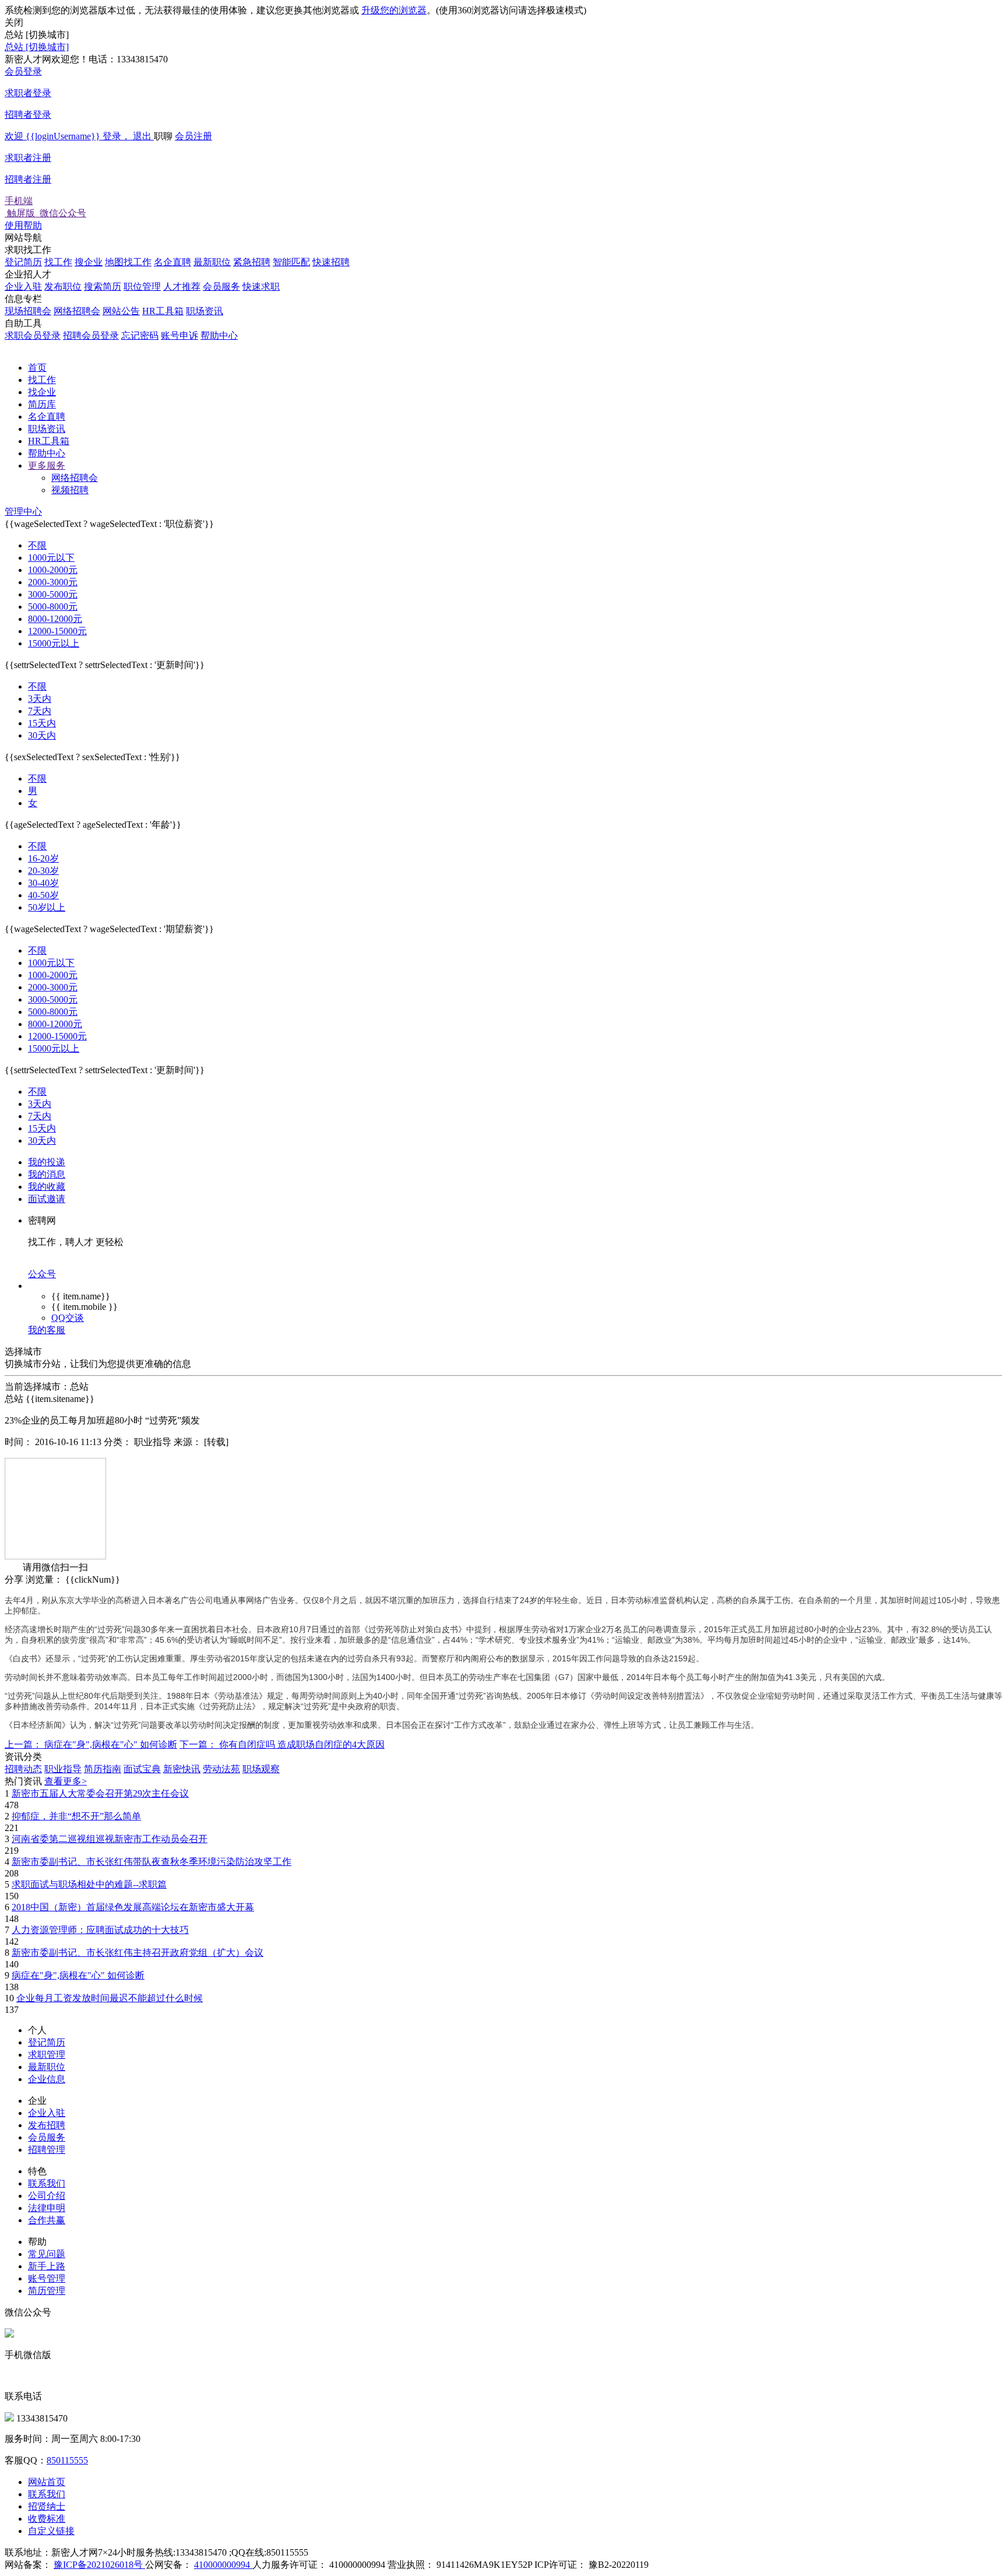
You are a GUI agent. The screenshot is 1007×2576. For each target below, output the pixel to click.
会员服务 (221, 287)
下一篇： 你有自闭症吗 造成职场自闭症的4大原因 (282, 1744)
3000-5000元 (53, 594)
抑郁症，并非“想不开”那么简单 (76, 1816)
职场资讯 (205, 311)
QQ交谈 (68, 1318)
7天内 (40, 711)
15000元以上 (54, 643)
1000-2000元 (53, 570)
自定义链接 (51, 2531)
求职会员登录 (33, 335)
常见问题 (47, 2254)
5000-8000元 (53, 607)
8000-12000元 (55, 619)
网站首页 (47, 2482)
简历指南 (103, 1769)
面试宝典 (142, 1769)
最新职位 (212, 262)
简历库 (42, 404)
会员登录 (28, 93)
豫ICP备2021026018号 (99, 2565)
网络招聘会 (77, 311)
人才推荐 (182, 287)
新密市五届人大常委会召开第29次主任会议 (100, 1793)
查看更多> (66, 1781)
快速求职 (261, 287)
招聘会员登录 (91, 335)
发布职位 (63, 287)
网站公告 (121, 311)
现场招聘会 (28, 311)
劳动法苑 (221, 1769)
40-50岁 (43, 895)
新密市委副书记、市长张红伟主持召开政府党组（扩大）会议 (138, 1953)
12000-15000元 (57, 631)
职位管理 (142, 287)
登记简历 (23, 262)
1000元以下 (51, 558)
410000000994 (223, 2565)
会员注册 (108, 158)
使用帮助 (23, 225)
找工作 (58, 262)
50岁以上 (47, 907)
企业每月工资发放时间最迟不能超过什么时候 (110, 1998)
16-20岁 (43, 858)
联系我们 (47, 2183)
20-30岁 (43, 871)
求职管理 (47, 2055)
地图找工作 (128, 262)
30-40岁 (43, 883)
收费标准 (47, 2519)
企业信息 (47, 2079)
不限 (37, 545)
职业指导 (63, 1769)
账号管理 (47, 2278)
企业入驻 (23, 287)
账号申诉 (179, 335)
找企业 (42, 392)
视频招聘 (70, 490)
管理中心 (23, 512)
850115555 (67, 2460)
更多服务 (47, 465)
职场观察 (261, 1769)
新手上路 (47, 2266)
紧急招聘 (252, 262)
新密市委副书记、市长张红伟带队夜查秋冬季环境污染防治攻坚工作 (152, 1862)
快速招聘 (331, 262)
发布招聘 (47, 2125)
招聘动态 (23, 1769)
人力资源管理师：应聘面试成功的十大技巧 (100, 1930)
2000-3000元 (53, 582)
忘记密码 (140, 335)
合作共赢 (47, 2220)
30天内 (42, 735)
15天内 (42, 723)
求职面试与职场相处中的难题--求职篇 (89, 1884)
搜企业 (89, 262)
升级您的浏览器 (394, 10)
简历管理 (47, 2291)
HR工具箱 (163, 311)
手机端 (45, 207)
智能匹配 (291, 262)
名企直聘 (172, 262)
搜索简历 (103, 287)
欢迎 (78, 136)
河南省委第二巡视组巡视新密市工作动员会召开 (110, 1839)
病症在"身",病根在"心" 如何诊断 (78, 1975)
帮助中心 (219, 335)
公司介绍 (47, 2196)
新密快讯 (182, 1769)
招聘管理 (47, 2150)
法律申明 (47, 2208)
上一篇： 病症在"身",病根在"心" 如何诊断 (91, 1744)
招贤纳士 (47, 2506)
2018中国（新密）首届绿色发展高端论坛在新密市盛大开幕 (133, 1907)
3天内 (40, 699)
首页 (37, 368)
